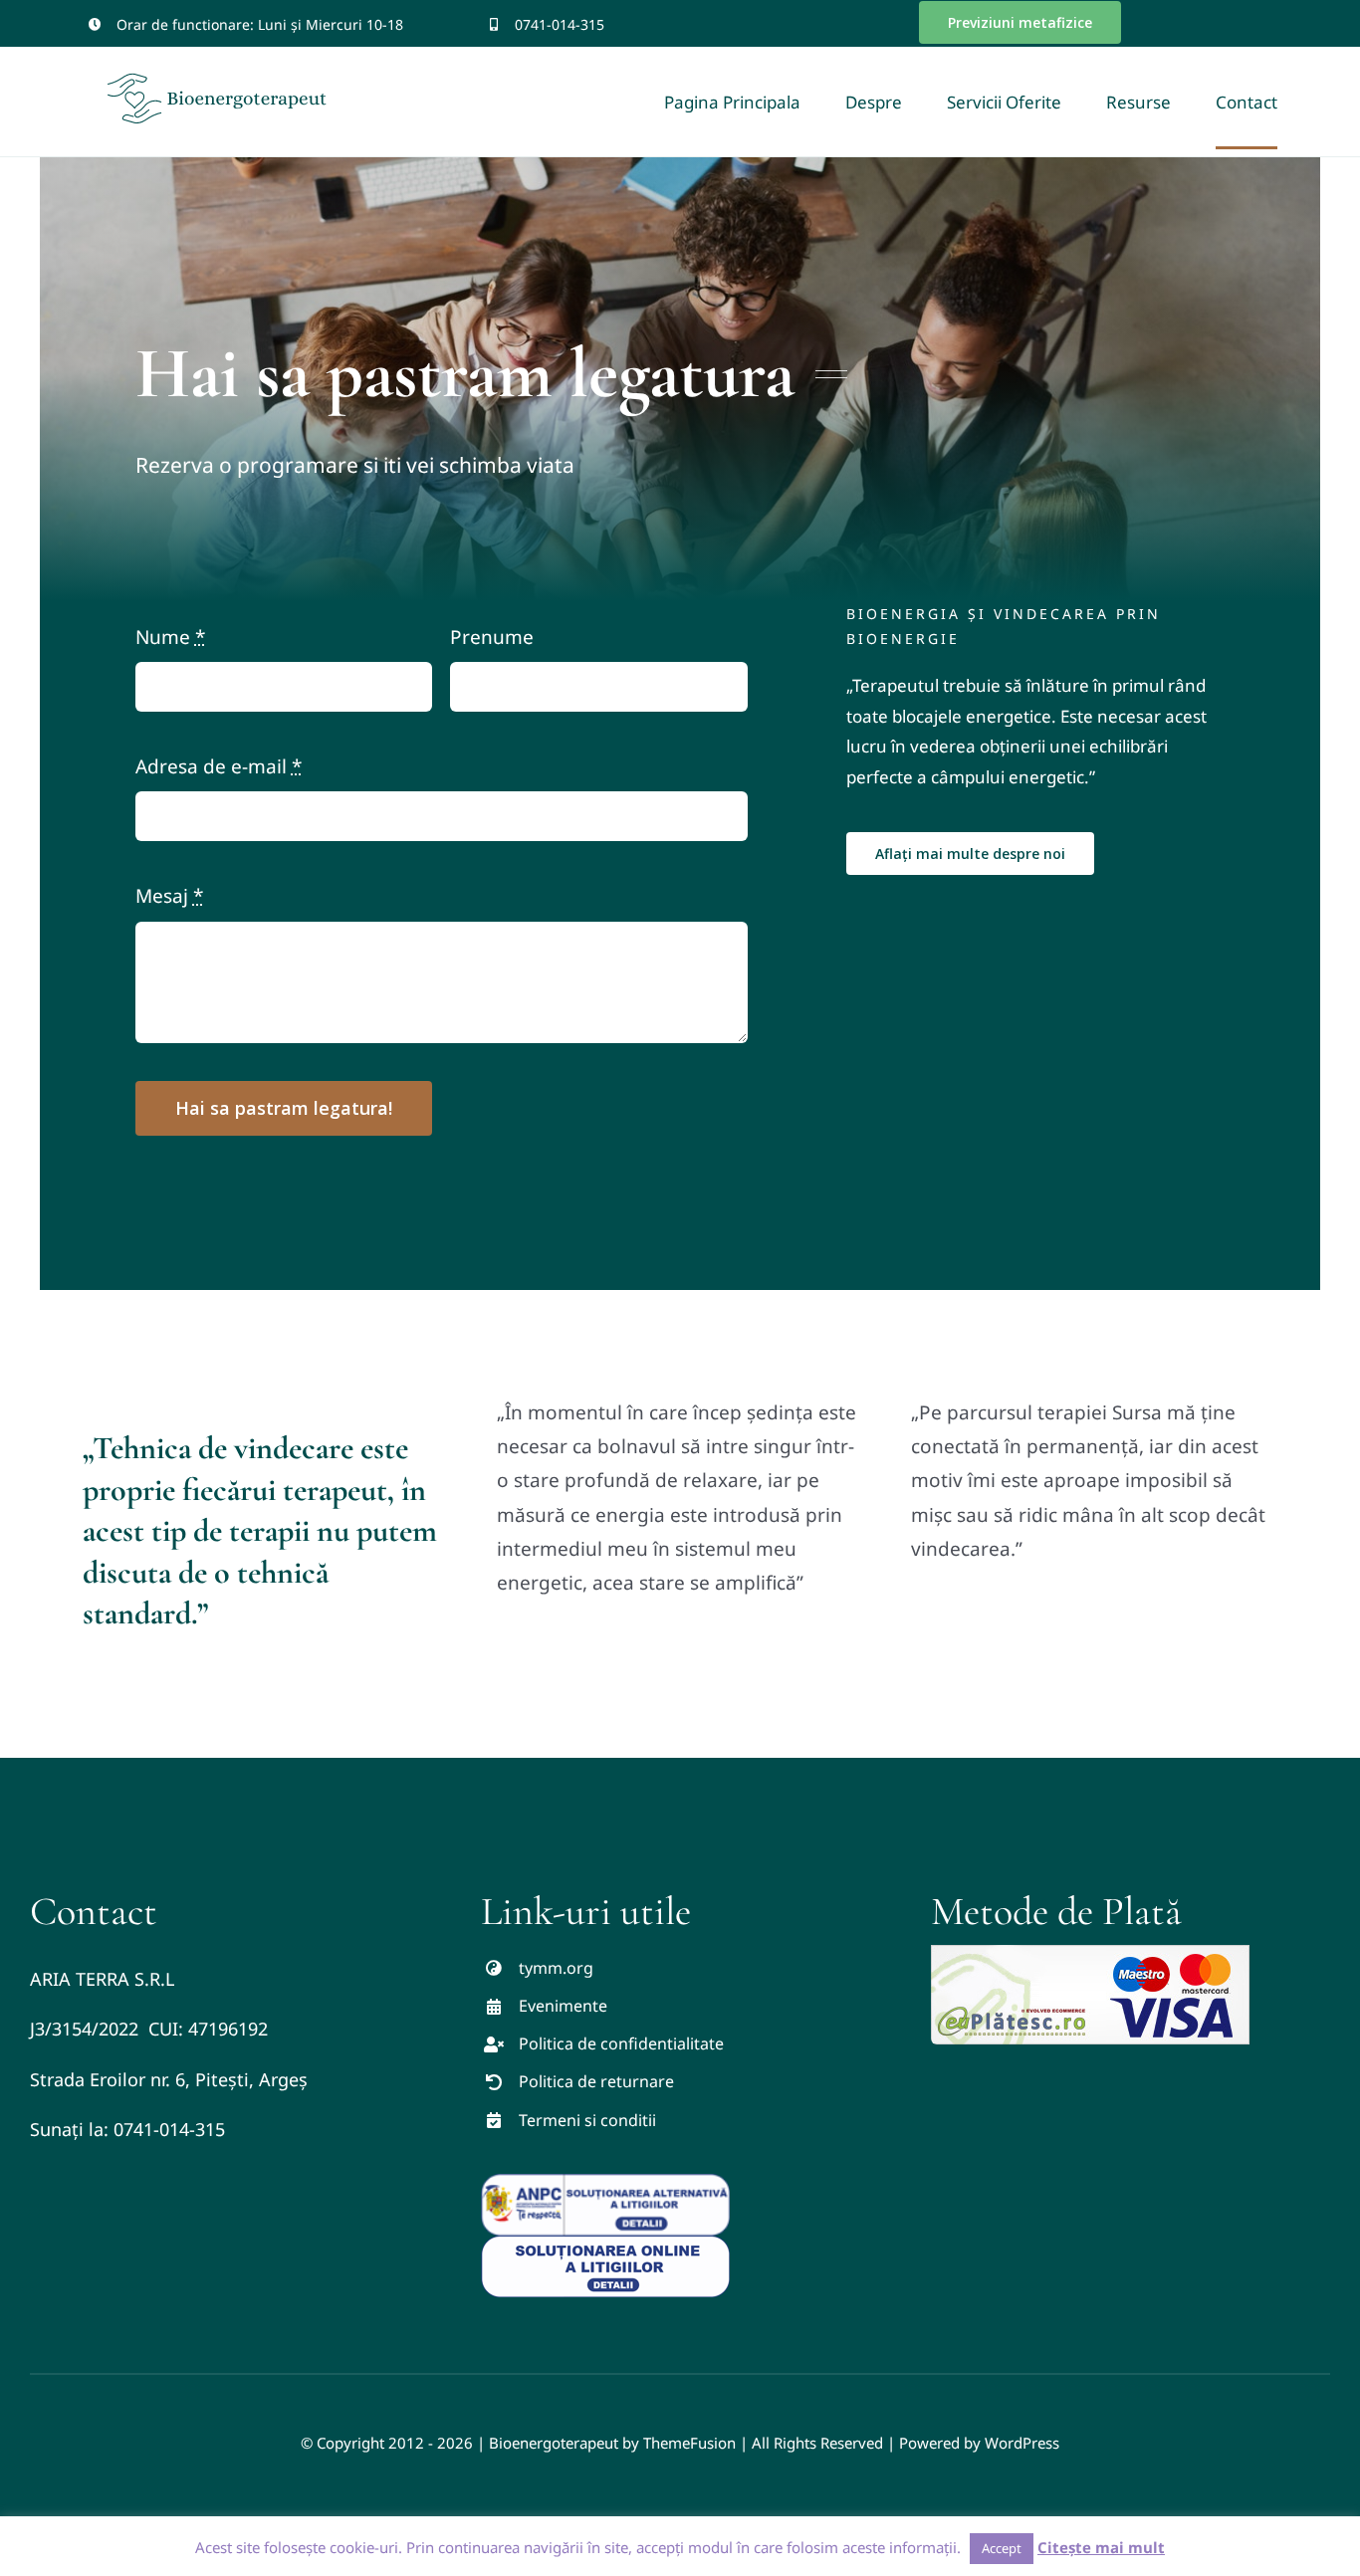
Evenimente (563, 2006)
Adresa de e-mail (219, 766)
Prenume (492, 637)
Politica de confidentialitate (621, 2043)
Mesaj (169, 896)
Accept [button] (1002, 2548)
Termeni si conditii (587, 2120)
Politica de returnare (596, 2081)
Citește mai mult (1101, 2547)
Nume (170, 637)
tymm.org (556, 1968)
